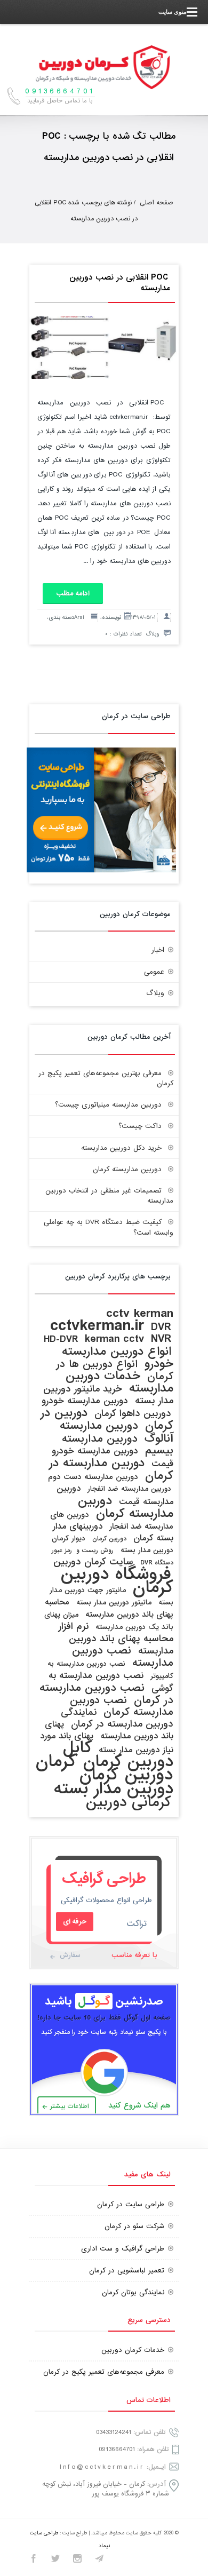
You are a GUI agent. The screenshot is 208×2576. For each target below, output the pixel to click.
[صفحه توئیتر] (55, 2560)
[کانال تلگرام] (99, 2560)
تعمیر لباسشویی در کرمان (127, 2271)
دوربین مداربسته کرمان (127, 1169)
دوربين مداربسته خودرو (85, 1401)
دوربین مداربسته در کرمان (111, 1469)
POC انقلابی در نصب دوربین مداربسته (120, 283)
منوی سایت (173, 12)
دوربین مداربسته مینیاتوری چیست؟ (108, 1105)
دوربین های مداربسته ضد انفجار (112, 1521)
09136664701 (117, 2449)
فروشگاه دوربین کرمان (117, 1581)
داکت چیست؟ (140, 1126)
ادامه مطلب (73, 594)
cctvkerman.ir (97, 1326)
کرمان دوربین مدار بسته (114, 1782)
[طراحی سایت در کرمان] (101, 870)
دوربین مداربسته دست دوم (93, 1477)
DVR (161, 1327)
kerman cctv (114, 1339)
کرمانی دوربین (129, 1802)
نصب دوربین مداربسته (123, 1657)
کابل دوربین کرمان (118, 1755)
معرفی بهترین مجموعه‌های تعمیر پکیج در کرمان (106, 1078)
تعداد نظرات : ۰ (123, 634)
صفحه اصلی (157, 203)
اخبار (158, 950)
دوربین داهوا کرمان (133, 1414)
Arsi (79, 617)
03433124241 (114, 2432)
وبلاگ (152, 634)
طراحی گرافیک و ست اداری (123, 2249)
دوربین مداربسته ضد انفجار (129, 1489)
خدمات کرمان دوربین (133, 2350)
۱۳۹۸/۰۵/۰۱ (143, 617)
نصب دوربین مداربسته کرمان (122, 1706)
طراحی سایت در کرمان (131, 2204)
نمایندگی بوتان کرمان (133, 2292)
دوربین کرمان (109, 1539)
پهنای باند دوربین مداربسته (109, 1730)
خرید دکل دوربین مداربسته (121, 1148)
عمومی (154, 972)
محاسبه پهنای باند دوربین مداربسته (109, 1608)
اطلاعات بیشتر (70, 2106)
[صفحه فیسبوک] (34, 2560)
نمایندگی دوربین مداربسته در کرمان (117, 1718)
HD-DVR (61, 1339)
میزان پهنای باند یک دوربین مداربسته (109, 1621)
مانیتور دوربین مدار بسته (114, 1603)
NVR (161, 1339)
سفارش (70, 1955)
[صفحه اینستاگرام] (77, 2560)
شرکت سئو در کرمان (134, 2226)
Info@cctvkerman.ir (102, 2467)
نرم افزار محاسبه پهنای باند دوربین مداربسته (116, 1639)
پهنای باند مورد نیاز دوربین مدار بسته (107, 1743)
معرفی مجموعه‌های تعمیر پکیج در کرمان (104, 2372)
